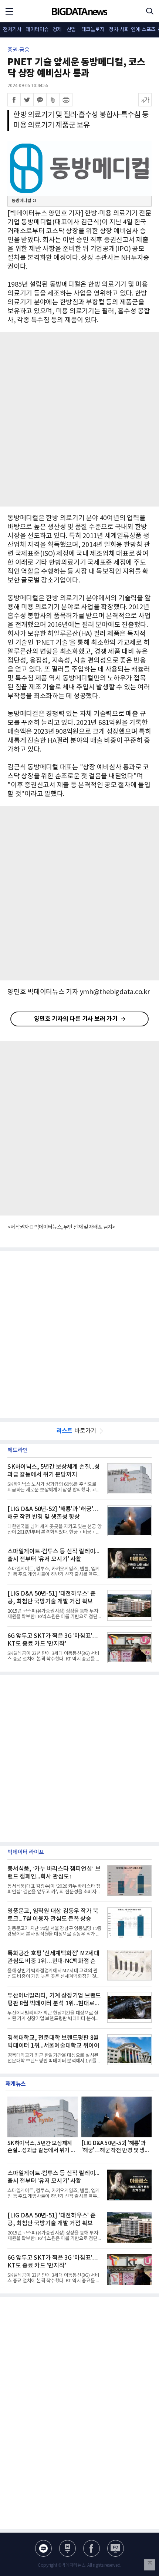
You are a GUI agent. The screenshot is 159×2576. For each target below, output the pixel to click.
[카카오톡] (40, 100)
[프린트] (66, 100)
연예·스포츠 (143, 30)
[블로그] (43, 2548)
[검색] (150, 11)
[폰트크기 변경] (145, 100)
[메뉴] (9, 11)
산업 (71, 30)
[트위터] (27, 100)
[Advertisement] (79, 419)
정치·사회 (119, 30)
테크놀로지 (93, 30)
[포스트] (67, 2548)
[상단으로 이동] (150, 2565)
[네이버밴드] (53, 100)
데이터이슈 (37, 30)
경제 (57, 30)
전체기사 (12, 30)
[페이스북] (14, 100)
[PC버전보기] (116, 2548)
